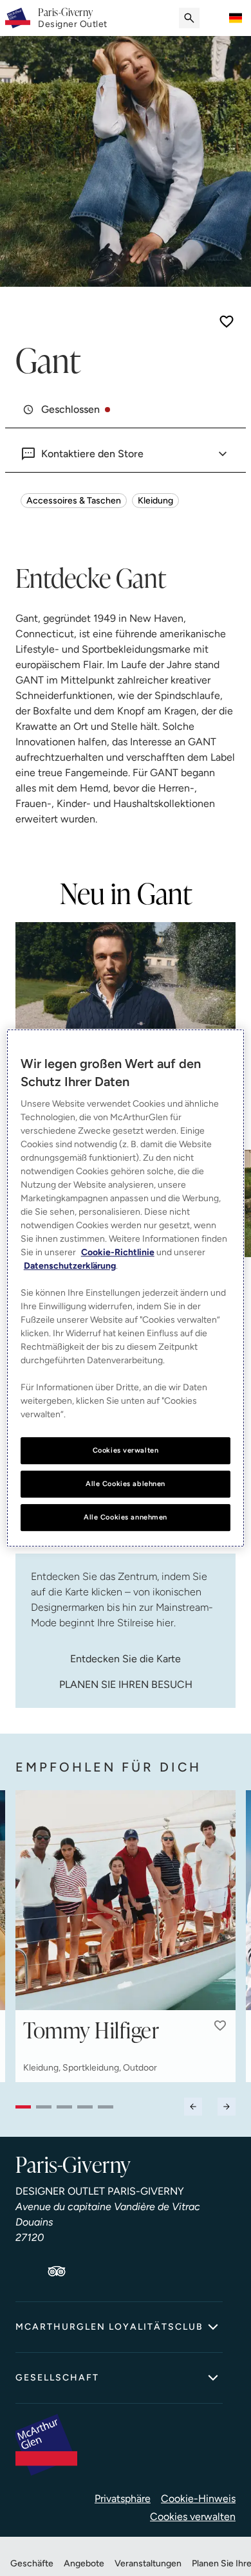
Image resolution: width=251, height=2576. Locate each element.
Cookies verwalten (193, 2517)
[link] (73, 18)
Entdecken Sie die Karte (126, 1659)
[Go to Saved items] (215, 18)
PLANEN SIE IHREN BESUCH (126, 1684)
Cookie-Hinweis (198, 2499)
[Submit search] (189, 18)
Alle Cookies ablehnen (126, 1483)
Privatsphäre (123, 2499)
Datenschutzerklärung (70, 1266)
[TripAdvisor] (57, 2271)
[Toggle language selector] (236, 18)
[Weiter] (227, 2107)
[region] (126, 1288)
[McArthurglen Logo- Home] (18, 18)
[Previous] (193, 2107)
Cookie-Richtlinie (118, 1252)
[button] (220, 2026)
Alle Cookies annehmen (126, 1517)
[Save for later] (227, 322)
